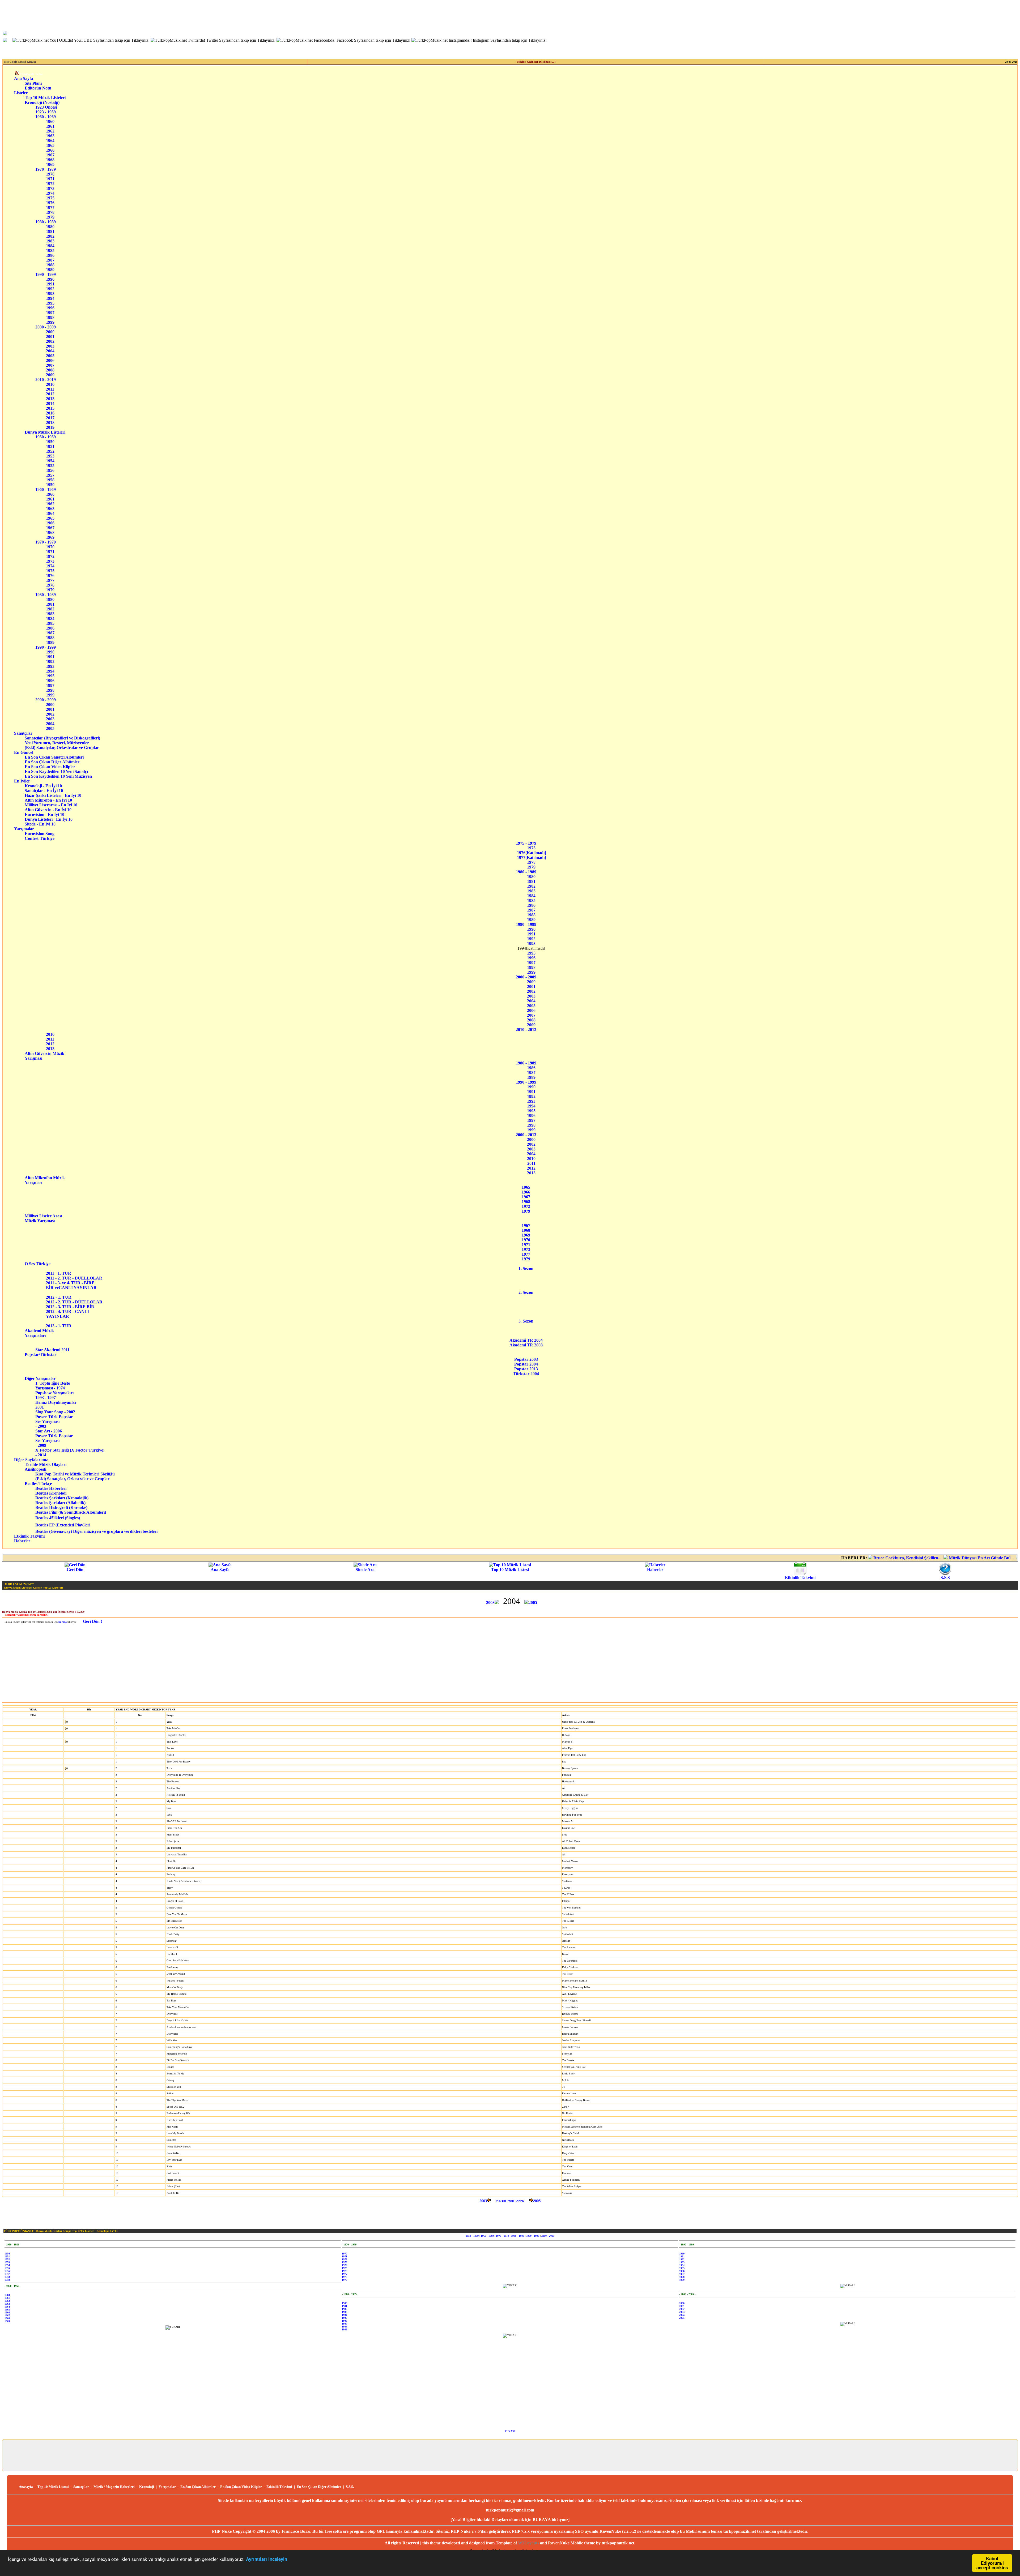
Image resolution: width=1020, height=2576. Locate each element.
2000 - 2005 (548, 2236)
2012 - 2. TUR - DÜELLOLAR (76, 1302)
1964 (50, 141)
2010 (50, 384)
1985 (50, 251)
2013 (50, 399)
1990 (50, 279)
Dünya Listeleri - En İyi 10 (53, 819)
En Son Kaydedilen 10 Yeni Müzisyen (58, 776)
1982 (50, 236)
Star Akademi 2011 (52, 1350)
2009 (50, 375)
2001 (50, 337)
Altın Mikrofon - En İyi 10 (53, 800)
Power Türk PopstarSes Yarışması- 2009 (54, 1441)
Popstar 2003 (526, 1359)
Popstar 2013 (526, 1369)
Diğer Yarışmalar (43, 1378)
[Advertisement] (510, 1663)
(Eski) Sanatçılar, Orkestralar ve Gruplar (63, 748)
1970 (50, 174)
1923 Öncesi (46, 107)
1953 (50, 456)
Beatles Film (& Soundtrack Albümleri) (71, 1512)
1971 (50, 179)
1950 (50, 442)
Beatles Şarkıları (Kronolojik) (62, 1498)
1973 (50, 188)
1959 (50, 485)
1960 (50, 121)
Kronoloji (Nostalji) (42, 102)
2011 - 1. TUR (63, 1273)
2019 (50, 427)
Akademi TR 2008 (526, 1345)
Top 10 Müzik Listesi (510, 1570)
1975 (50, 198)
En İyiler (22, 781)
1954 (50, 461)
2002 (50, 341)
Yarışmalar (24, 829)
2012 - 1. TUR (60, 1297)
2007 (50, 365)
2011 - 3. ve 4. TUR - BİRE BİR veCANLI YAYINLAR (71, 1285)
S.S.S (945, 1578)
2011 (50, 389)
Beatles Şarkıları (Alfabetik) (60, 1503)
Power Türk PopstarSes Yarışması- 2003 (54, 1421)
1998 (50, 317)
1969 (50, 164)
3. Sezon (526, 1321)
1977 (50, 207)
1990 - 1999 (46, 274)
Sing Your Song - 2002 (55, 1412)
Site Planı (33, 83)
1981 (50, 231)
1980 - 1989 (46, 222)
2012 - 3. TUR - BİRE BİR (72, 1307)
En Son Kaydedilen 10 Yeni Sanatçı (58, 771)
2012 (50, 394)
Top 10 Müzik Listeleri (45, 98)
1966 (50, 150)
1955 (50, 466)
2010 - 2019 (46, 380)
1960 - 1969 (46, 117)
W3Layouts (528, 2543)
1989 (50, 270)
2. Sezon (526, 1292)
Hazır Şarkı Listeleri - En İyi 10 (53, 795)
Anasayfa (26, 2487)
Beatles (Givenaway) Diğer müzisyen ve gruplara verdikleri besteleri (96, 1531)
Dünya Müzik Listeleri (45, 432)
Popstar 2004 (526, 1364)
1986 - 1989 (526, 1063)
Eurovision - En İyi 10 (52, 814)
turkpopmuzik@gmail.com (510, 2510)
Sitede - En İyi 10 (52, 824)
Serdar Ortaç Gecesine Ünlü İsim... (869, 1558)
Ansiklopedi (42, 1469)
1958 (50, 480)
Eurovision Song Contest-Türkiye (44, 836)
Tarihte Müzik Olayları (46, 1464)
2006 (50, 360)
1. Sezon (526, 1268)
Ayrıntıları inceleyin (267, 2559)
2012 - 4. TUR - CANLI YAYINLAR (69, 1314)
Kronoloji (147, 2487)
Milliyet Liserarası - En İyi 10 (53, 805)
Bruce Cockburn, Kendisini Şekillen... (724, 1558)
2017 (50, 418)
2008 (50, 370)
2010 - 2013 (526, 1030)
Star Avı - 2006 (49, 1431)
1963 (50, 136)
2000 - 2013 (526, 1135)
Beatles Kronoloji (51, 1493)
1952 (50, 451)
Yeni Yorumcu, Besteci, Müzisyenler (63, 743)
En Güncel (24, 752)
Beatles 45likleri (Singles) (58, 1518)
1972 (50, 184)
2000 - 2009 (46, 327)
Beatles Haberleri (51, 1488)
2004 (50, 351)
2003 (50, 346)
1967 (50, 155)
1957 (50, 475)
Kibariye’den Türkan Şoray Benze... (941, 1558)
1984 (50, 246)
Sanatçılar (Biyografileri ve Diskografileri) (62, 738)
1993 (50, 294)
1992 (50, 289)
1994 (50, 298)
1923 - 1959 (46, 112)
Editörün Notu (38, 88)
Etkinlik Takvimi (29, 1536)
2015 (50, 408)
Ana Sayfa (24, 78)
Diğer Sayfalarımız (31, 1460)
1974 (50, 193)
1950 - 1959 (46, 437)
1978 (50, 212)
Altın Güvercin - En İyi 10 (53, 810)
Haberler (22, 1541)
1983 (50, 241)
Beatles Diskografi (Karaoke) (61, 1507)
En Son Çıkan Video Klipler (59, 767)
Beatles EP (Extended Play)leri (63, 1525)
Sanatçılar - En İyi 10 (52, 791)
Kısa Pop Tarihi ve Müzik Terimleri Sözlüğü (75, 1474)
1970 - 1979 (46, 169)
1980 (50, 227)
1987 (50, 260)
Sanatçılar (23, 733)
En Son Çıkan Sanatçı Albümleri (59, 757)
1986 (50, 255)
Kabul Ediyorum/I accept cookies (992, 2563)
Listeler (21, 93)
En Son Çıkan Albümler (198, 2487)
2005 (50, 356)
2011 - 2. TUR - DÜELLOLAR (75, 1278)
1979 (50, 217)
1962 (50, 131)
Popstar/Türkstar (43, 1355)
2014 (50, 403)
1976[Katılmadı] (531, 853)
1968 (50, 160)
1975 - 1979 (526, 843)
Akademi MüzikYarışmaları (39, 1333)
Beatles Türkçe (45, 1484)
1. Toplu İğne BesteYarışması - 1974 (53, 1386)
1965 (50, 145)
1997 (50, 313)
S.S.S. (350, 2487)
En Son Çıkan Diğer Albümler (59, 762)
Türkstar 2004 (526, 1374)
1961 (50, 126)
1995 (50, 303)
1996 (50, 308)
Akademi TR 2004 (526, 1340)
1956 (50, 470)
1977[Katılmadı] (531, 857)
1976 (50, 203)
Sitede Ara (365, 1570)
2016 (50, 413)
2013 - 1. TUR (60, 1326)
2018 (50, 423)
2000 (50, 332)
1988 (50, 265)
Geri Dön (75, 1570)
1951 (50, 446)
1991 (50, 284)
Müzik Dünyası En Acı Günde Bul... (798, 1558)
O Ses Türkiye (41, 1264)
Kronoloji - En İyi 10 (52, 786)
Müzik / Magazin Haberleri (114, 2487)
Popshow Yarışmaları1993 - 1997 (54, 1395)
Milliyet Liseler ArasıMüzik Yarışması (43, 1218)
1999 (50, 322)
